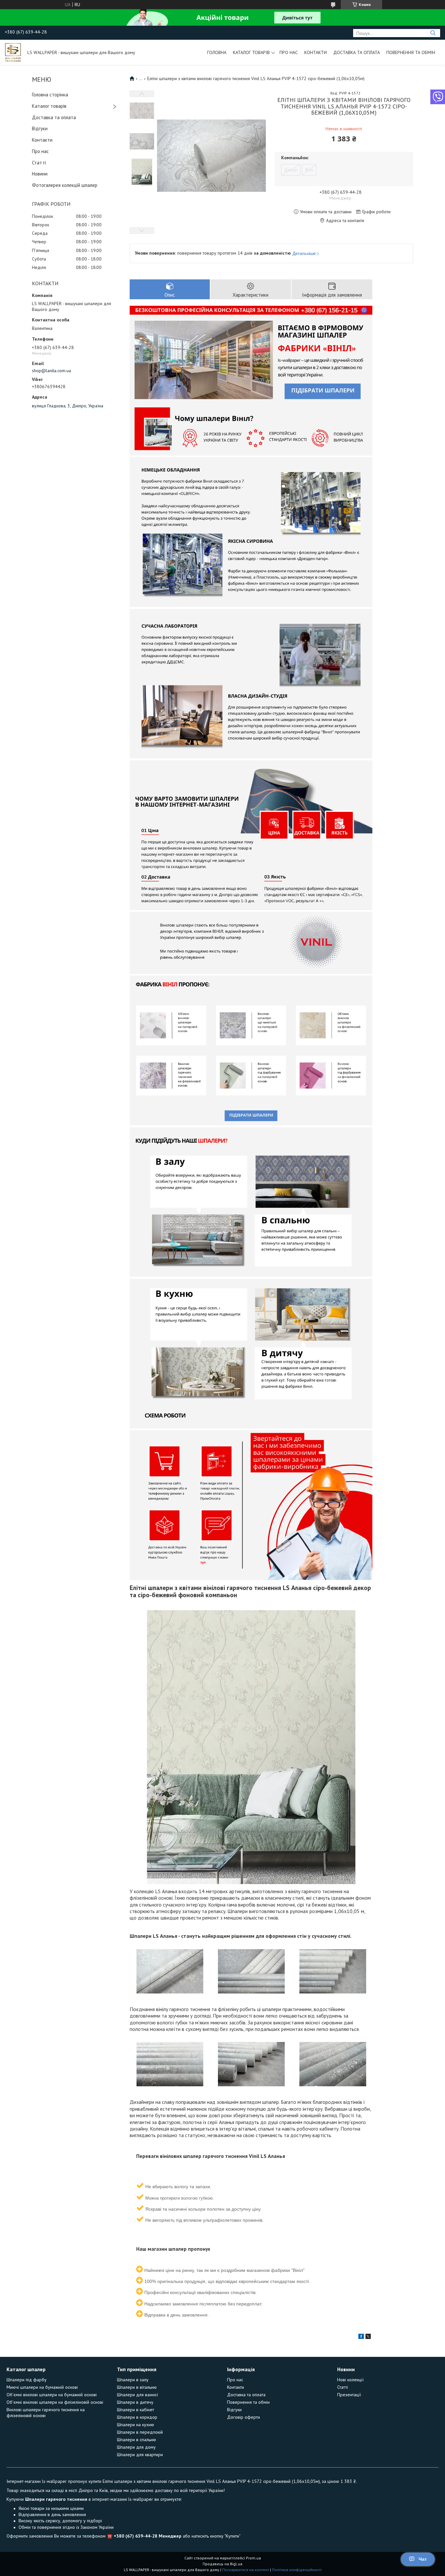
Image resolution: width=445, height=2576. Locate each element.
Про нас (289, 52)
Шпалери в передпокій (140, 2432)
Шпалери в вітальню (137, 2387)
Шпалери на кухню (136, 2425)
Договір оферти (244, 2417)
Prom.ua (253, 2558)
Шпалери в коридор (137, 2417)
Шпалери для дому (136, 2447)
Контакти (316, 52)
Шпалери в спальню (136, 2440)
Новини (40, 174)
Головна (217, 52)
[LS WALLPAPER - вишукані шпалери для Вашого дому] (13, 52)
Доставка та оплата (357, 52)
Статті (39, 163)
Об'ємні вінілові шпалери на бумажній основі (52, 2395)
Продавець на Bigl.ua (223, 2564)
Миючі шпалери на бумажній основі (42, 2387)
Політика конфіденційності (297, 2570)
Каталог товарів (251, 52)
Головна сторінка (50, 95)
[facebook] (361, 2337)
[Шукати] (433, 33)
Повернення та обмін (411, 52)
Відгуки (40, 128)
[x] (368, 2337)
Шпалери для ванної (137, 2395)
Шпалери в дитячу (135, 2402)
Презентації (349, 2395)
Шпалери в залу (133, 2380)
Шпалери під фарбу (27, 2380)
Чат (423, 2559)
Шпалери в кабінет (136, 2410)
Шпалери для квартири (140, 2455)
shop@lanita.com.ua (51, 371)
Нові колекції (350, 2380)
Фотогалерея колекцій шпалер (65, 185)
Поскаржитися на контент (246, 2570)
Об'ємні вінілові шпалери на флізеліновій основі (55, 2402)
